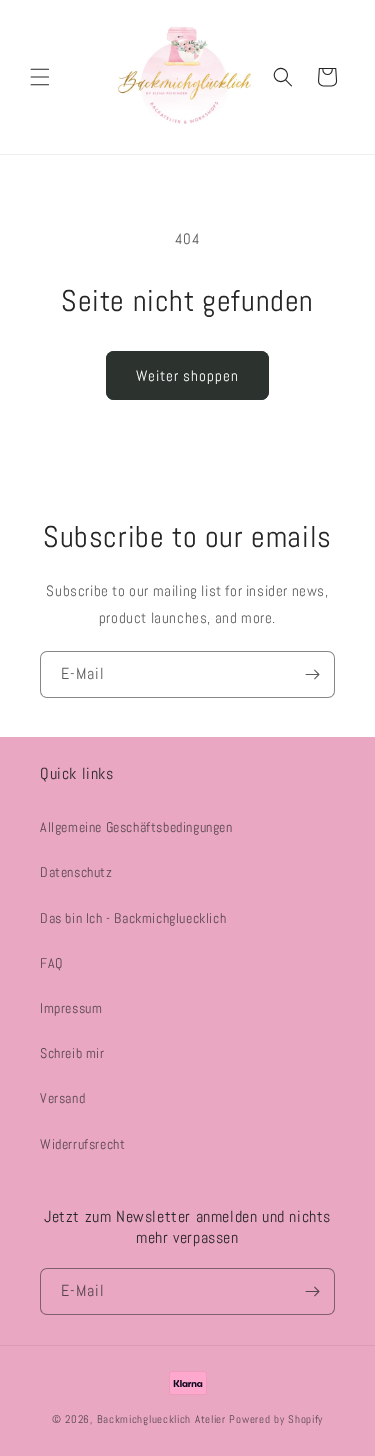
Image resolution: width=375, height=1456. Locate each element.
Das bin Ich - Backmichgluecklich (133, 918)
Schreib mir (72, 1053)
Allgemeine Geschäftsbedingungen (136, 827)
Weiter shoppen (187, 375)
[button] (40, 77)
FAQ (51, 963)
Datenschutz (76, 872)
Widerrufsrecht (82, 1144)
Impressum (71, 1008)
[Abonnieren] (312, 674)
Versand (62, 1098)
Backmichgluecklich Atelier (163, 1419)
